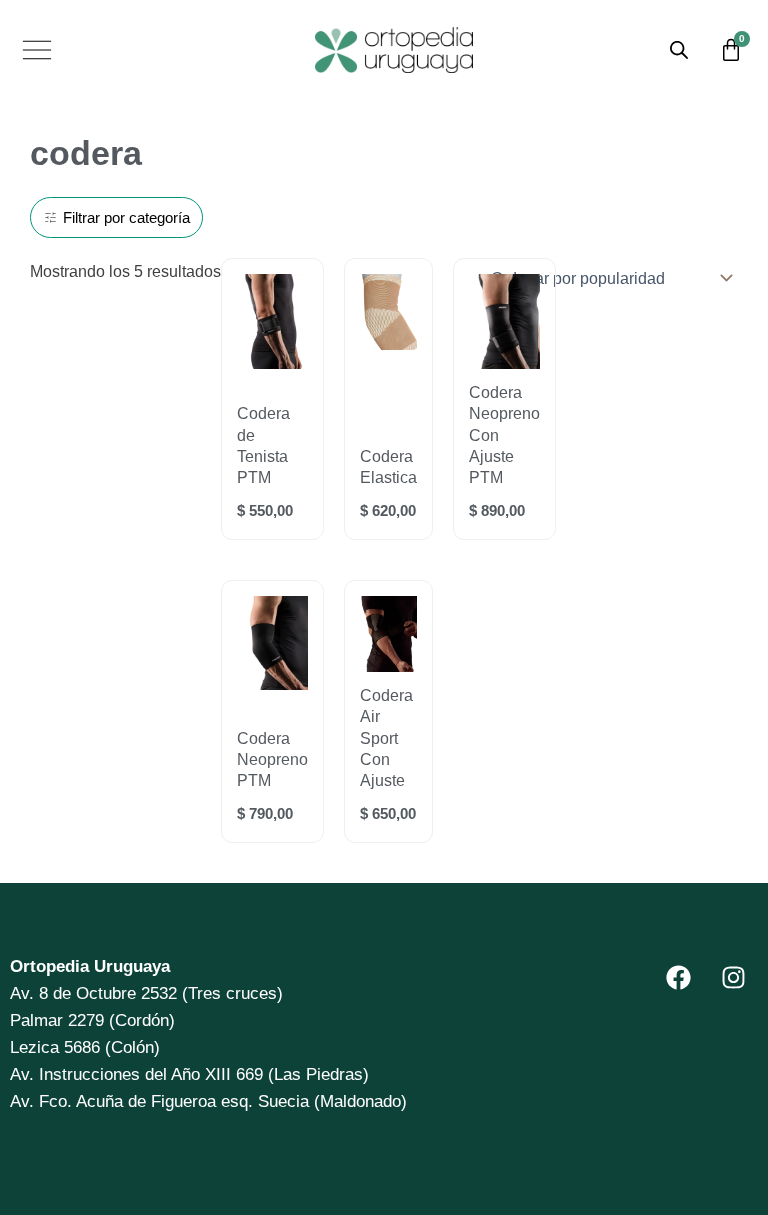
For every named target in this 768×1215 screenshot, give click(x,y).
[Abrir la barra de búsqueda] (679, 49)
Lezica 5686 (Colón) (85, 1047)
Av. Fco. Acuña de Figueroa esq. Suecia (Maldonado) (208, 1101)
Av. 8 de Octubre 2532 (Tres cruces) (146, 993)
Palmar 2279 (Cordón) (92, 1020)
